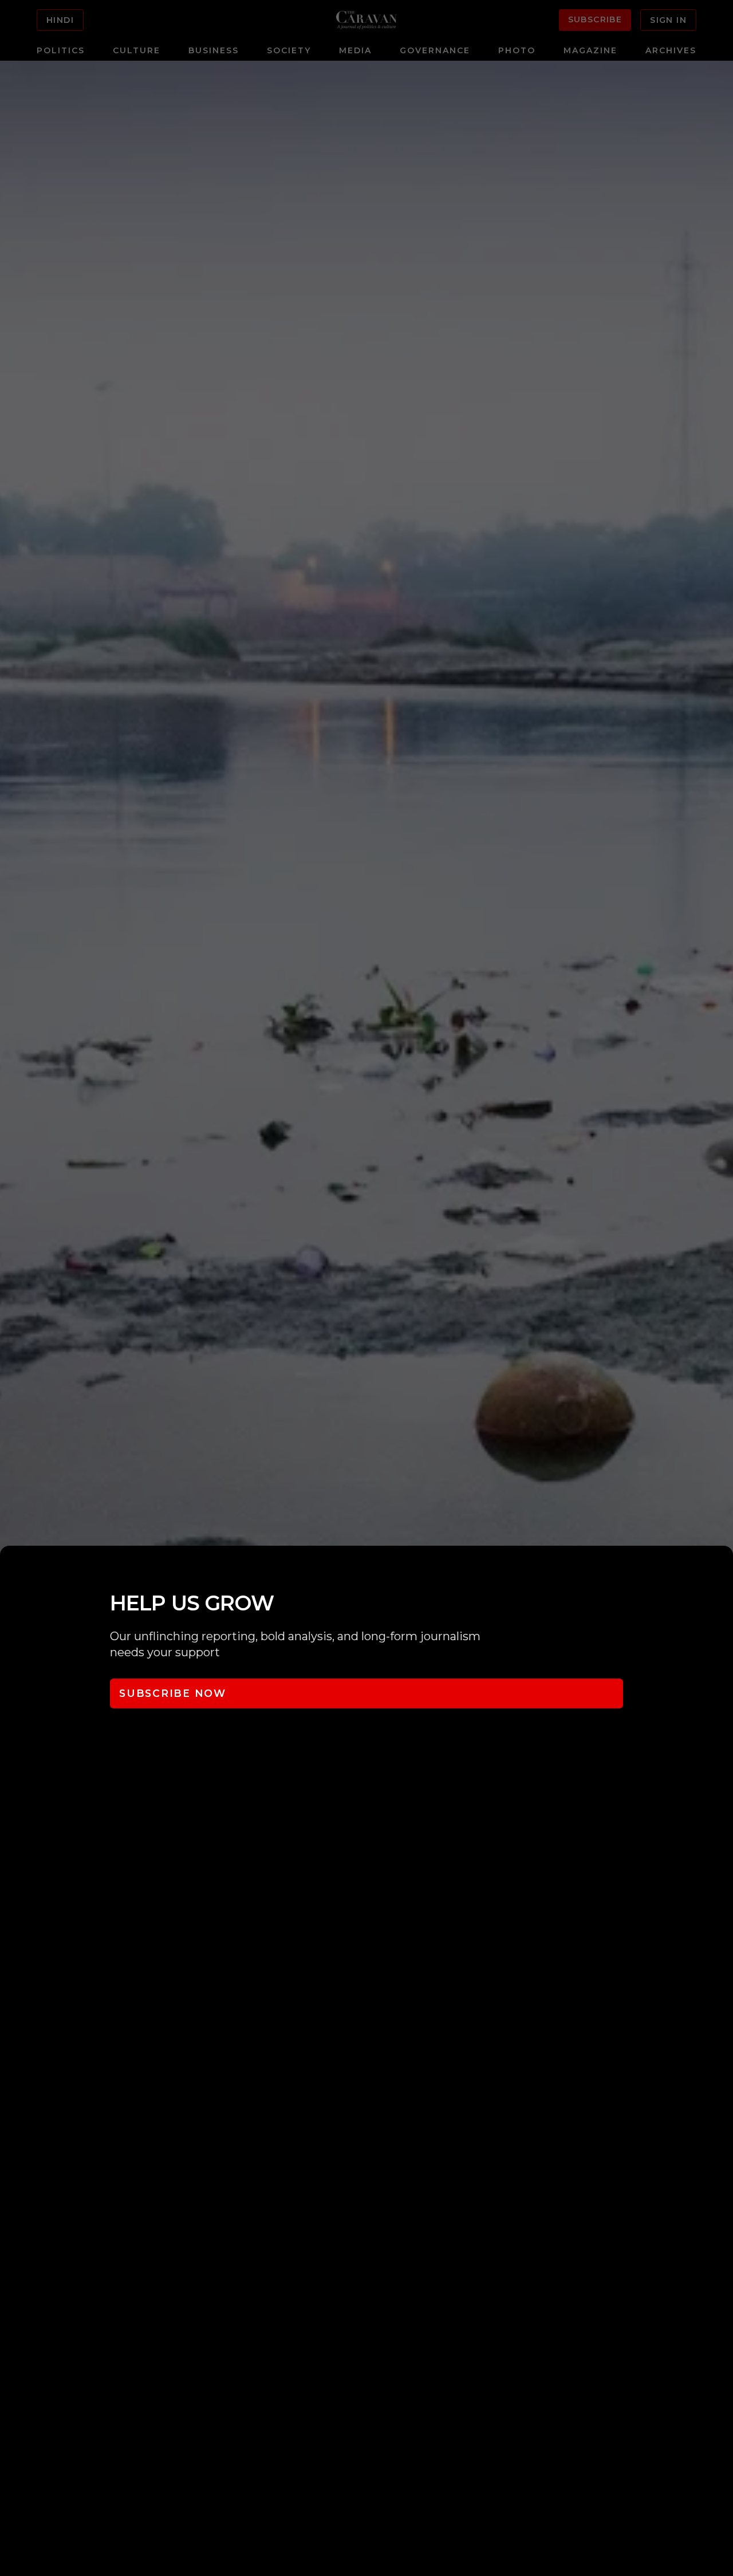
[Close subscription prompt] (722, 1570)
